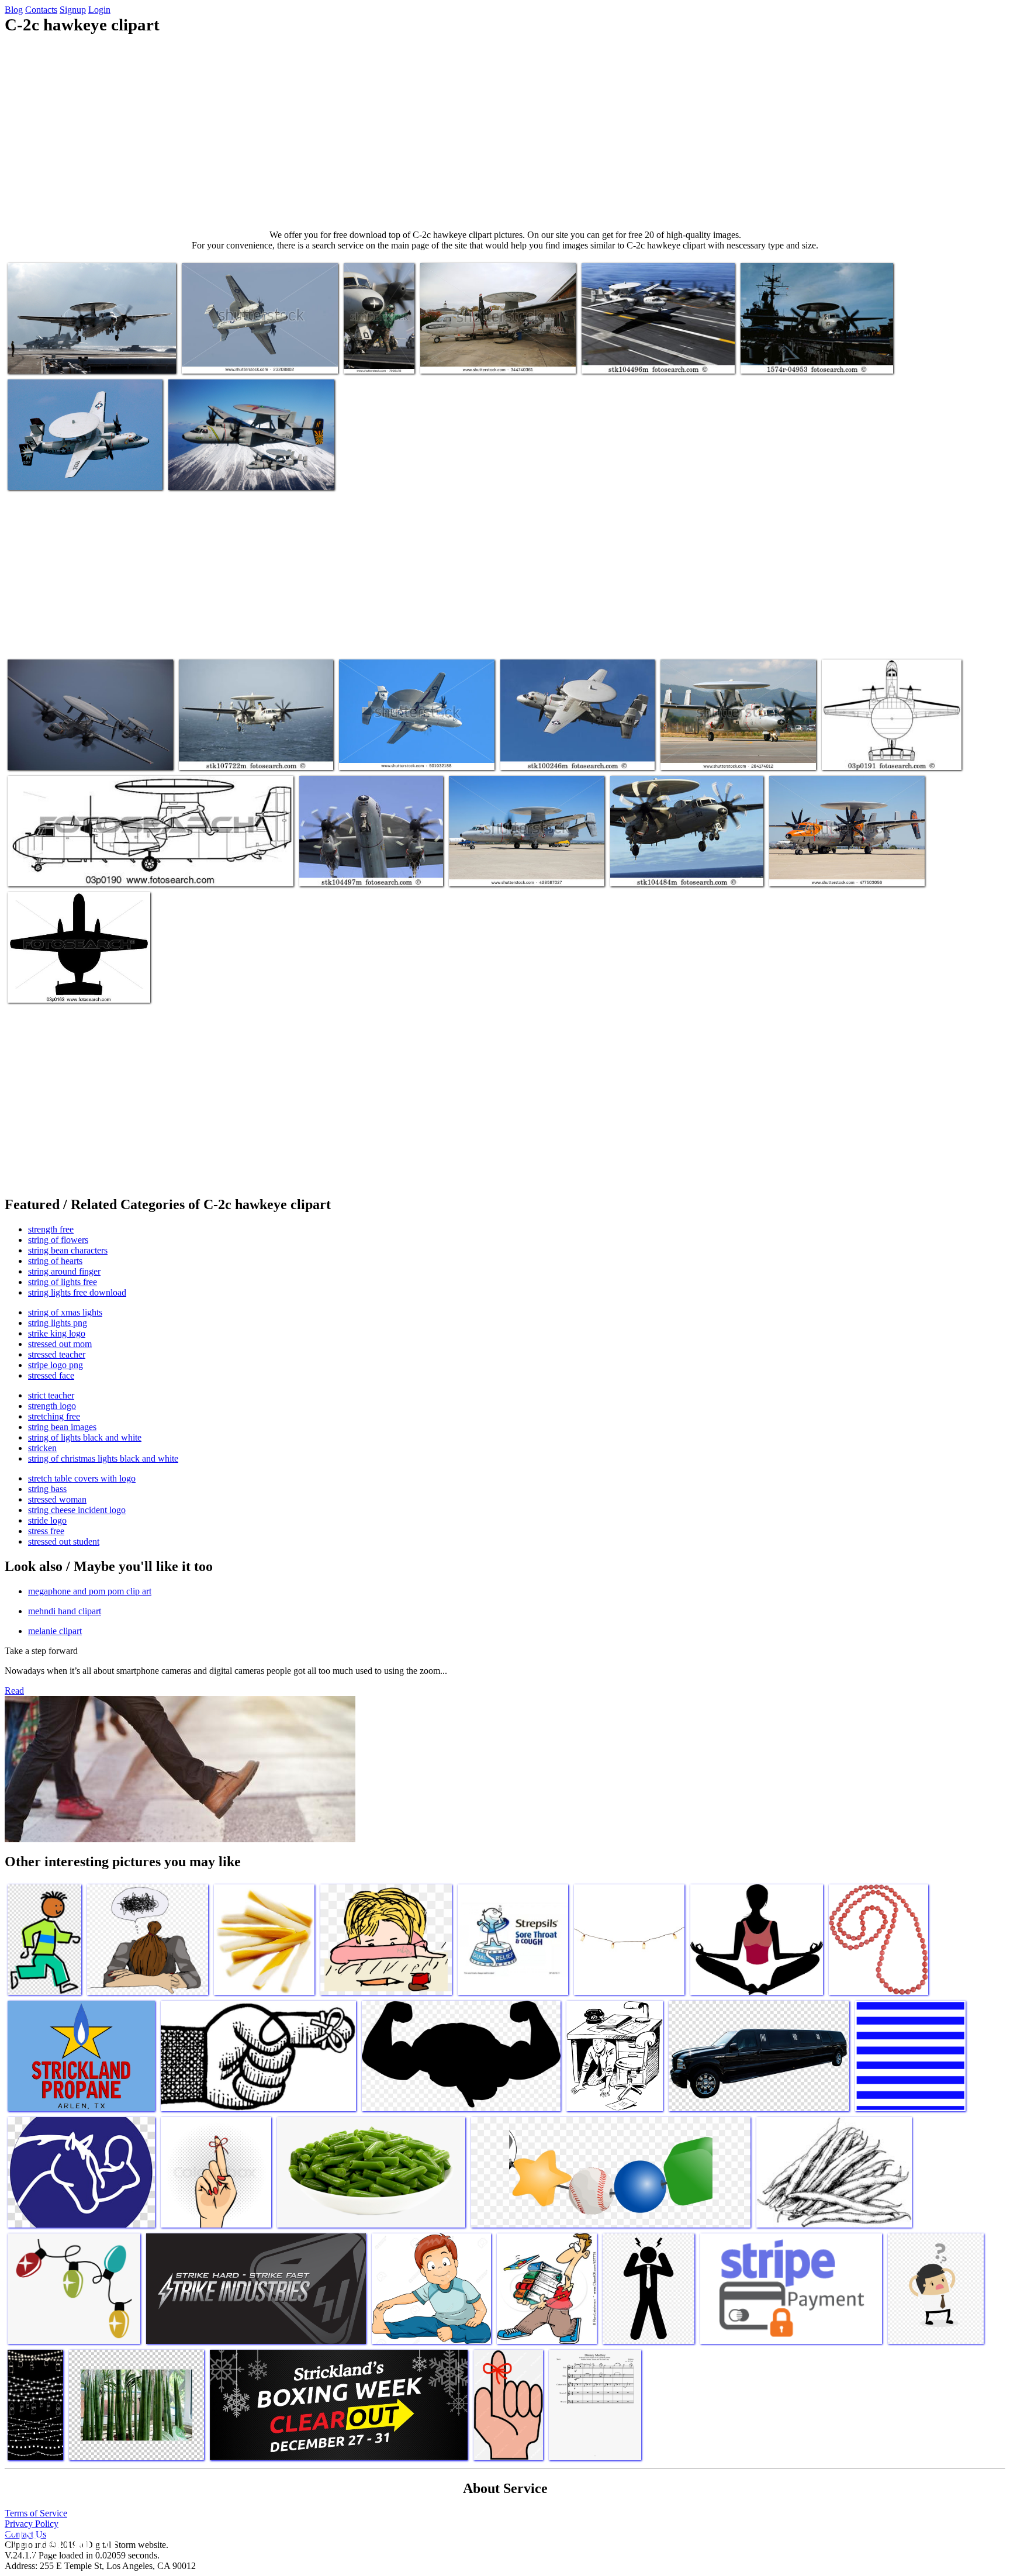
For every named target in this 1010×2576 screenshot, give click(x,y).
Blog (14, 10)
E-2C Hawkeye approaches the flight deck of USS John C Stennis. (683, 866)
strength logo (52, 1406)
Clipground (58, 2541)
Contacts (41, 10)
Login (99, 10)
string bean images (62, 1427)
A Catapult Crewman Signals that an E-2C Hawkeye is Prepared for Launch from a (376, 334)
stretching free (54, 1416)
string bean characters (68, 1250)
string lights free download (77, 1292)
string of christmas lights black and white (103, 1458)
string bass (47, 1489)
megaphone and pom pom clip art (90, 1591)
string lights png (58, 1323)
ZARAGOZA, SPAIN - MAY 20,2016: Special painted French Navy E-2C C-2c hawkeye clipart (839, 861)
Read (14, 1691)
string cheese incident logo (77, 1510)
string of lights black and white (85, 1437)
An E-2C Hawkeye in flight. (550, 754)
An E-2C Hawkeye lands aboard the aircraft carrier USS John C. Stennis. (657, 353)
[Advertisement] (505, 132)
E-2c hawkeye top (855, 754)
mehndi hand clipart (65, 1611)
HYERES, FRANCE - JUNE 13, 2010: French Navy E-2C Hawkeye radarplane (729, 749)
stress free (46, 1531)
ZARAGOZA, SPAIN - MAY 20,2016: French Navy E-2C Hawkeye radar (517, 866)
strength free (51, 1229)
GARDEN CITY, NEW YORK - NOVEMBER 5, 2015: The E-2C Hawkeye (495, 353)
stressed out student (64, 1541)
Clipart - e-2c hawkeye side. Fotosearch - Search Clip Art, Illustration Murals (139, 870)
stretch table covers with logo (82, 1478)
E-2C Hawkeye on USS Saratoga (798, 358)
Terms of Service (36, 2513)
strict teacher (51, 1395)
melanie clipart (55, 1631)
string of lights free (63, 1282)
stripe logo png (56, 1365)
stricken (42, 1448)
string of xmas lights (65, 1312)
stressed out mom (60, 1344)
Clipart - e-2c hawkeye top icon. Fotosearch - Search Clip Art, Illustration (78, 982)
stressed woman (57, 1499)
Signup (73, 10)
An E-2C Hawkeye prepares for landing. (249, 754)
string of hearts (55, 1261)
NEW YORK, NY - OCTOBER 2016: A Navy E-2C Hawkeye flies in (409, 749)
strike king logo (57, 1333)
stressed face (51, 1375)
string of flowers (58, 1240)
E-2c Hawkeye (35, 358)
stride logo (47, 1520)
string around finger (64, 1271)
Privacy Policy (32, 2524)
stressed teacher (57, 1354)
